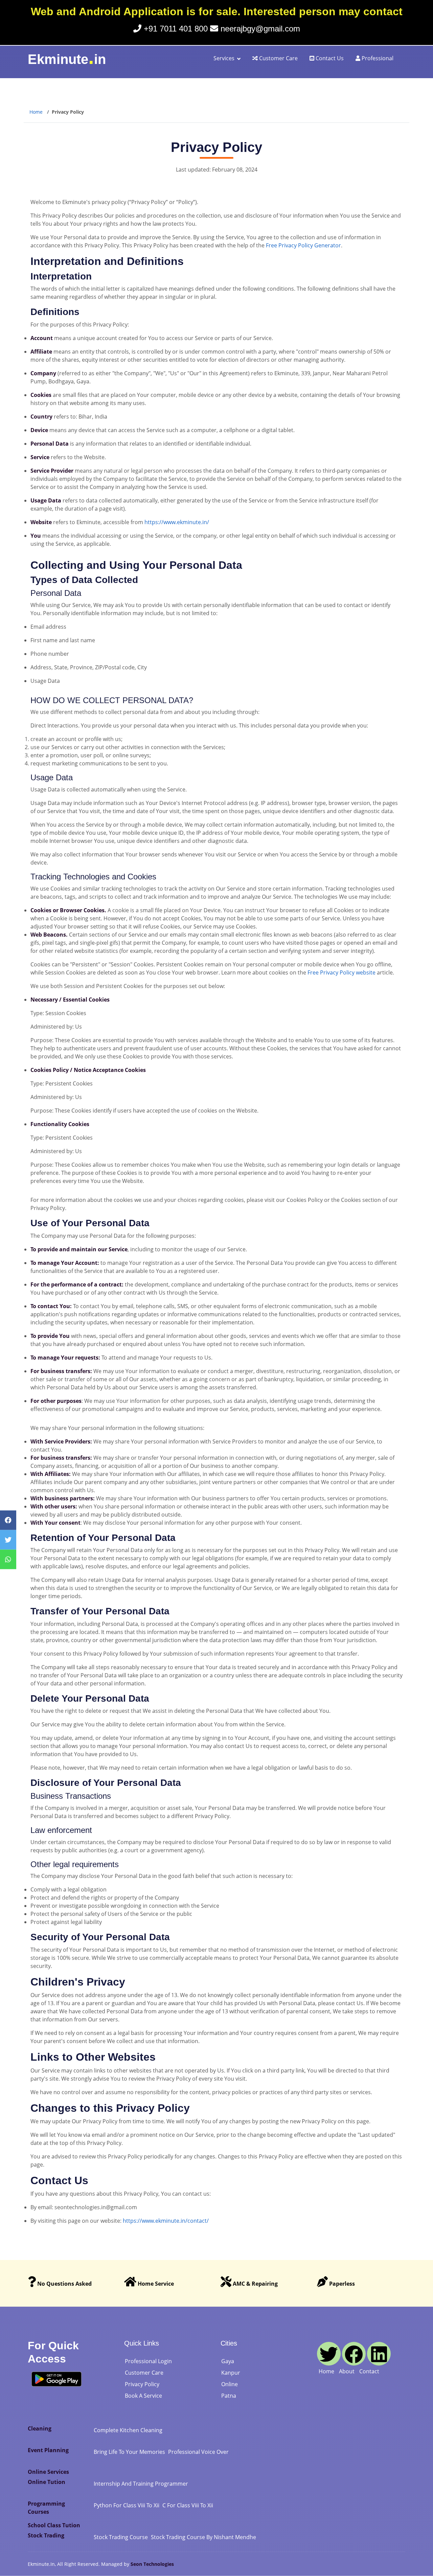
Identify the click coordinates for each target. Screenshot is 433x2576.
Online (230, 2384)
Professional (377, 58)
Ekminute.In (41, 2564)
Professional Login (148, 2361)
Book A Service (143, 2396)
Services (224, 58)
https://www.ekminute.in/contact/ (166, 2221)
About (347, 2371)
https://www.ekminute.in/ (177, 522)
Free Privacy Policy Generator (303, 245)
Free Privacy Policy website (341, 972)
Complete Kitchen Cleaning (128, 2430)
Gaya (228, 2361)
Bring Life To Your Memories (129, 2452)
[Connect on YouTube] (329, 2354)
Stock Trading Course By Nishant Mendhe (203, 2537)
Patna (229, 2396)
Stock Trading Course (121, 2537)
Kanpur (231, 2373)
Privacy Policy (142, 2384)
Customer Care (278, 58)
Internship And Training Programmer (141, 2484)
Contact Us (329, 58)
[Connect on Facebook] (354, 2354)
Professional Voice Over (198, 2452)
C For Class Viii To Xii (188, 2505)
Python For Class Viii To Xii (127, 2505)
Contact (369, 2371)
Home (36, 112)
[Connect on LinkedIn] (379, 2354)
